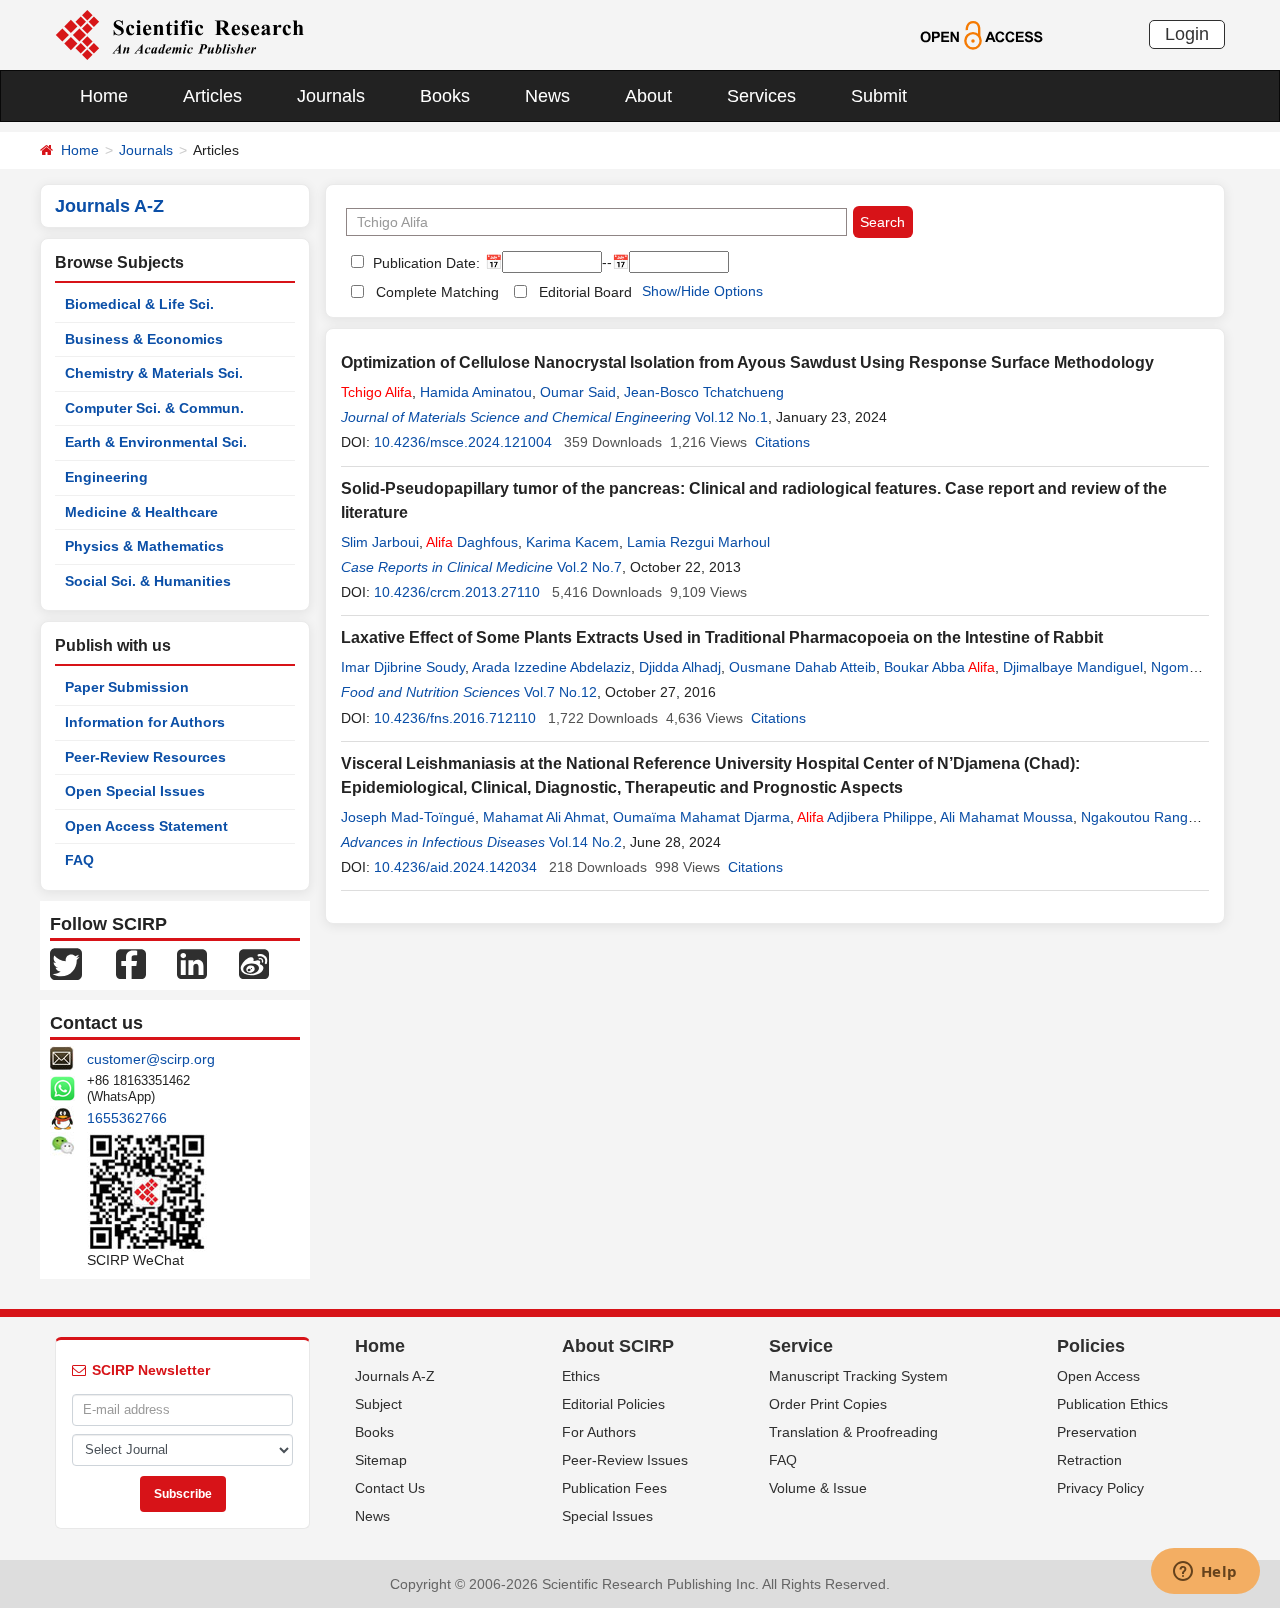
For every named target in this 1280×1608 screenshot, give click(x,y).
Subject (378, 1404)
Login (1187, 34)
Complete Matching (437, 292)
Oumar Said (578, 392)
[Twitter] (66, 963)
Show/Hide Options (702, 291)
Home (104, 96)
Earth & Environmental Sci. (156, 442)
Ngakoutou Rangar (1140, 817)
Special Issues (607, 1516)
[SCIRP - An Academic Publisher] (179, 34)
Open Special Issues (135, 791)
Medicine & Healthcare (141, 512)
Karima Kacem (572, 542)
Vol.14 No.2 (585, 842)
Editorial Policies (613, 1404)
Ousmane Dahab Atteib (802, 667)
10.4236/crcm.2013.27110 (457, 592)
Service (801, 1346)
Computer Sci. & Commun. (154, 408)
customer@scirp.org (151, 1059)
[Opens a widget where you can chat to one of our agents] (1205, 1573)
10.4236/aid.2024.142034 (455, 867)
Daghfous (472, 542)
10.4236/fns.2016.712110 (455, 718)
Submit (879, 96)
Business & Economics (144, 339)
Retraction (1089, 1460)
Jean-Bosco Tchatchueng (704, 392)
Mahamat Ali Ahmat (544, 817)
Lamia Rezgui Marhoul (698, 542)
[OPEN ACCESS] (981, 34)
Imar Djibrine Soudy (403, 667)
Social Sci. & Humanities (148, 581)
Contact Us (390, 1488)
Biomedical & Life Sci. (139, 304)
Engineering (106, 477)
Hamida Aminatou (476, 392)
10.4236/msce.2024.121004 (463, 442)
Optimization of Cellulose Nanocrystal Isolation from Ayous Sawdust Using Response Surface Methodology (747, 362)
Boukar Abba (939, 667)
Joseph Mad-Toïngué (408, 817)
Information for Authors (145, 722)
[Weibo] (254, 963)
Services (761, 96)
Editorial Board (585, 292)
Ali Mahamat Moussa (1006, 817)
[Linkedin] (192, 963)
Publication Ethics (1112, 1404)
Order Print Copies (828, 1404)
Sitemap (381, 1460)
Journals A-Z (395, 1376)
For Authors (599, 1432)
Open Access (1098, 1376)
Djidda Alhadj (680, 667)
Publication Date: (424, 263)
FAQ (79, 860)
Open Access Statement (146, 826)
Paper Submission (127, 687)
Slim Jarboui (380, 542)
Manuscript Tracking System (858, 1376)
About (648, 96)
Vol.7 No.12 (560, 692)
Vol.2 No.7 (589, 567)
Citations (782, 442)
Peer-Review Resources (145, 757)
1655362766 (127, 1118)
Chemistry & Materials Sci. (154, 373)
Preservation (1097, 1432)
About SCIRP (618, 1346)
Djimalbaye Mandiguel (1073, 667)
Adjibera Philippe (865, 817)
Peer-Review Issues (625, 1460)
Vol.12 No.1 (731, 417)
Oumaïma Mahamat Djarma (701, 817)
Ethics (581, 1376)
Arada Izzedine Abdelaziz (551, 667)
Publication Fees (614, 1488)
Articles (212, 96)
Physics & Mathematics (144, 546)
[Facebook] (131, 963)
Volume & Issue (818, 1488)
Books (445, 96)
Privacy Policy (1100, 1488)
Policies (1091, 1346)
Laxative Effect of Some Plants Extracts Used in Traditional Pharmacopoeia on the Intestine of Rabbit (722, 637)
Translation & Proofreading (853, 1432)
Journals (331, 96)
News (547, 96)
